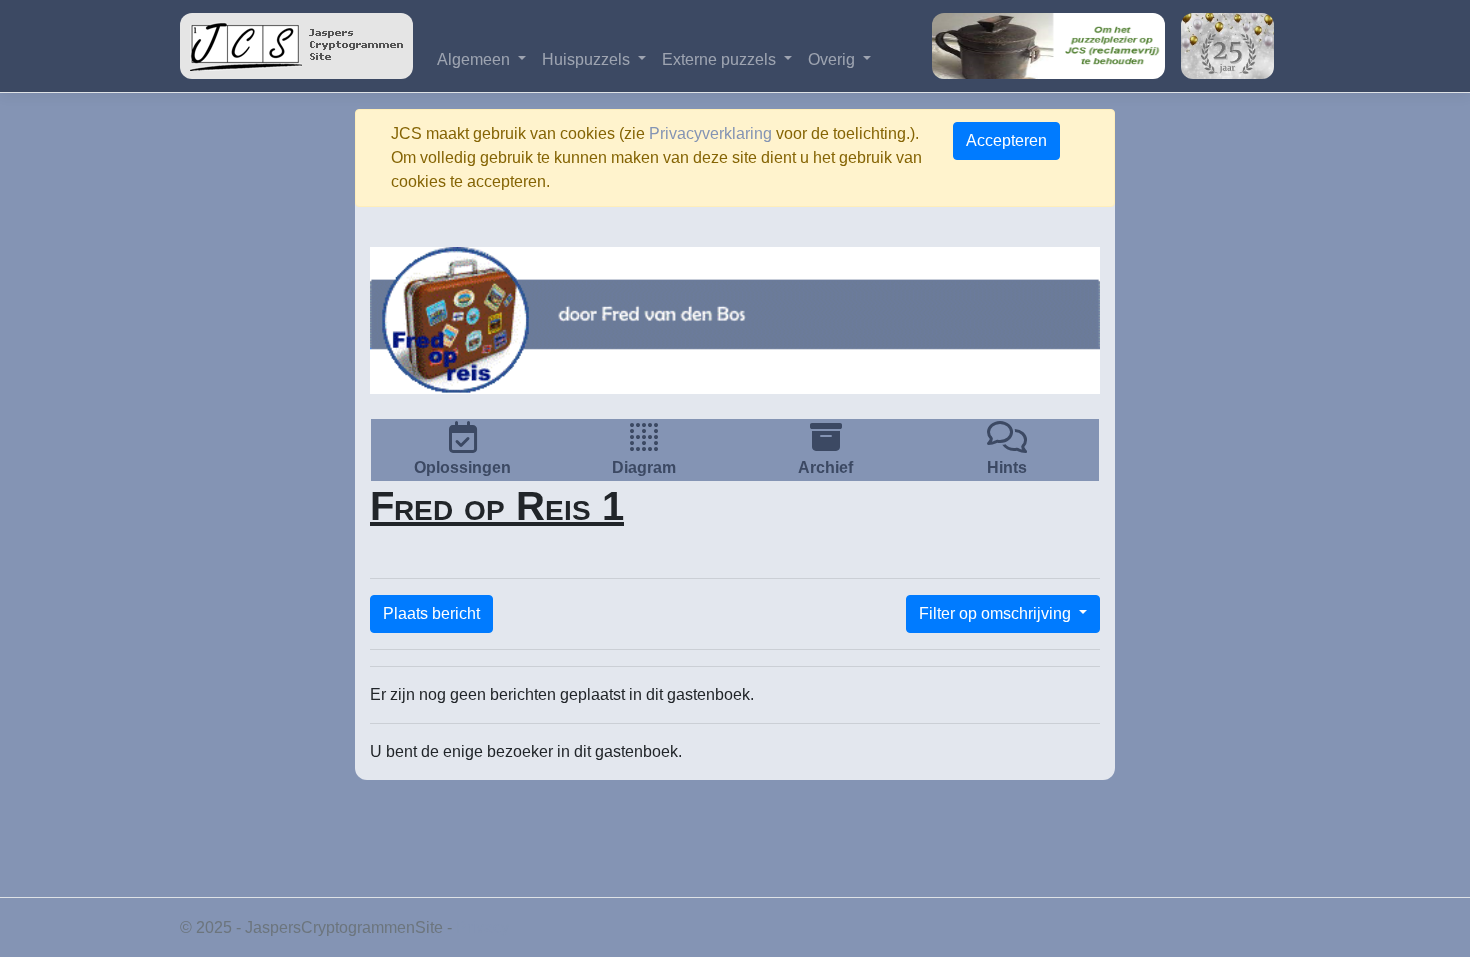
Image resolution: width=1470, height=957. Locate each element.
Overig (833, 59)
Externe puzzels (721, 59)
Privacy (482, 927)
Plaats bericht (431, 613)
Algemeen (475, 59)
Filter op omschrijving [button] (997, 613)
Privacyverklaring (710, 133)
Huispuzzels (588, 59)
